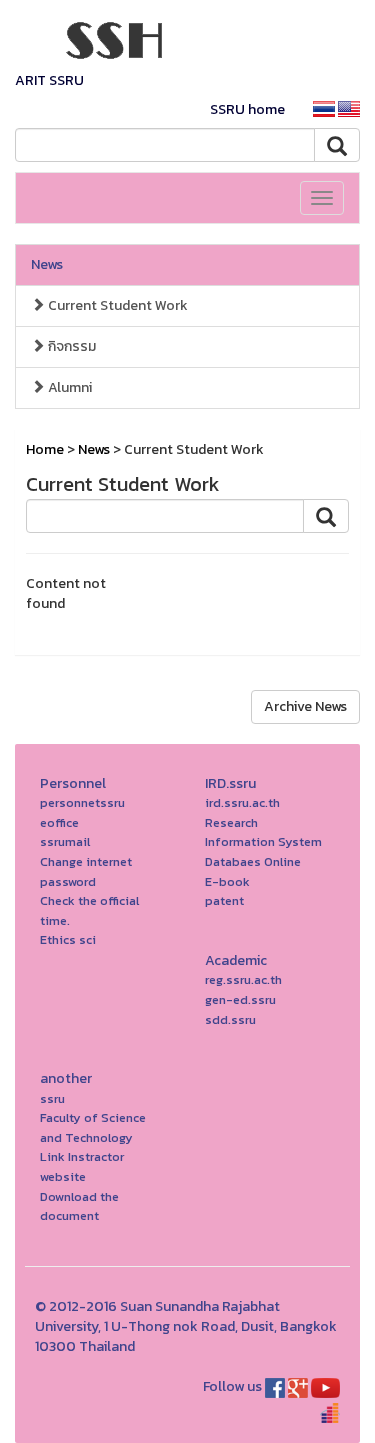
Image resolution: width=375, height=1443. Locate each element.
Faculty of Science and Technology (93, 1127)
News (47, 264)
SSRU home (247, 109)
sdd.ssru (230, 1019)
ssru (52, 1098)
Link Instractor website (82, 1166)
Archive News (305, 706)
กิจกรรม (70, 346)
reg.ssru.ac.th (243, 979)
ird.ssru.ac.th (242, 802)
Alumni (68, 387)
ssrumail (65, 841)
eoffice (59, 822)
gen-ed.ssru (240, 999)
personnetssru (82, 802)
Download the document (79, 1206)
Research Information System (263, 832)
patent (224, 900)
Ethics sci (68, 939)
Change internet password (86, 871)
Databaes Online (253, 861)
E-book (227, 881)
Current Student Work (116, 305)
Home (45, 449)
